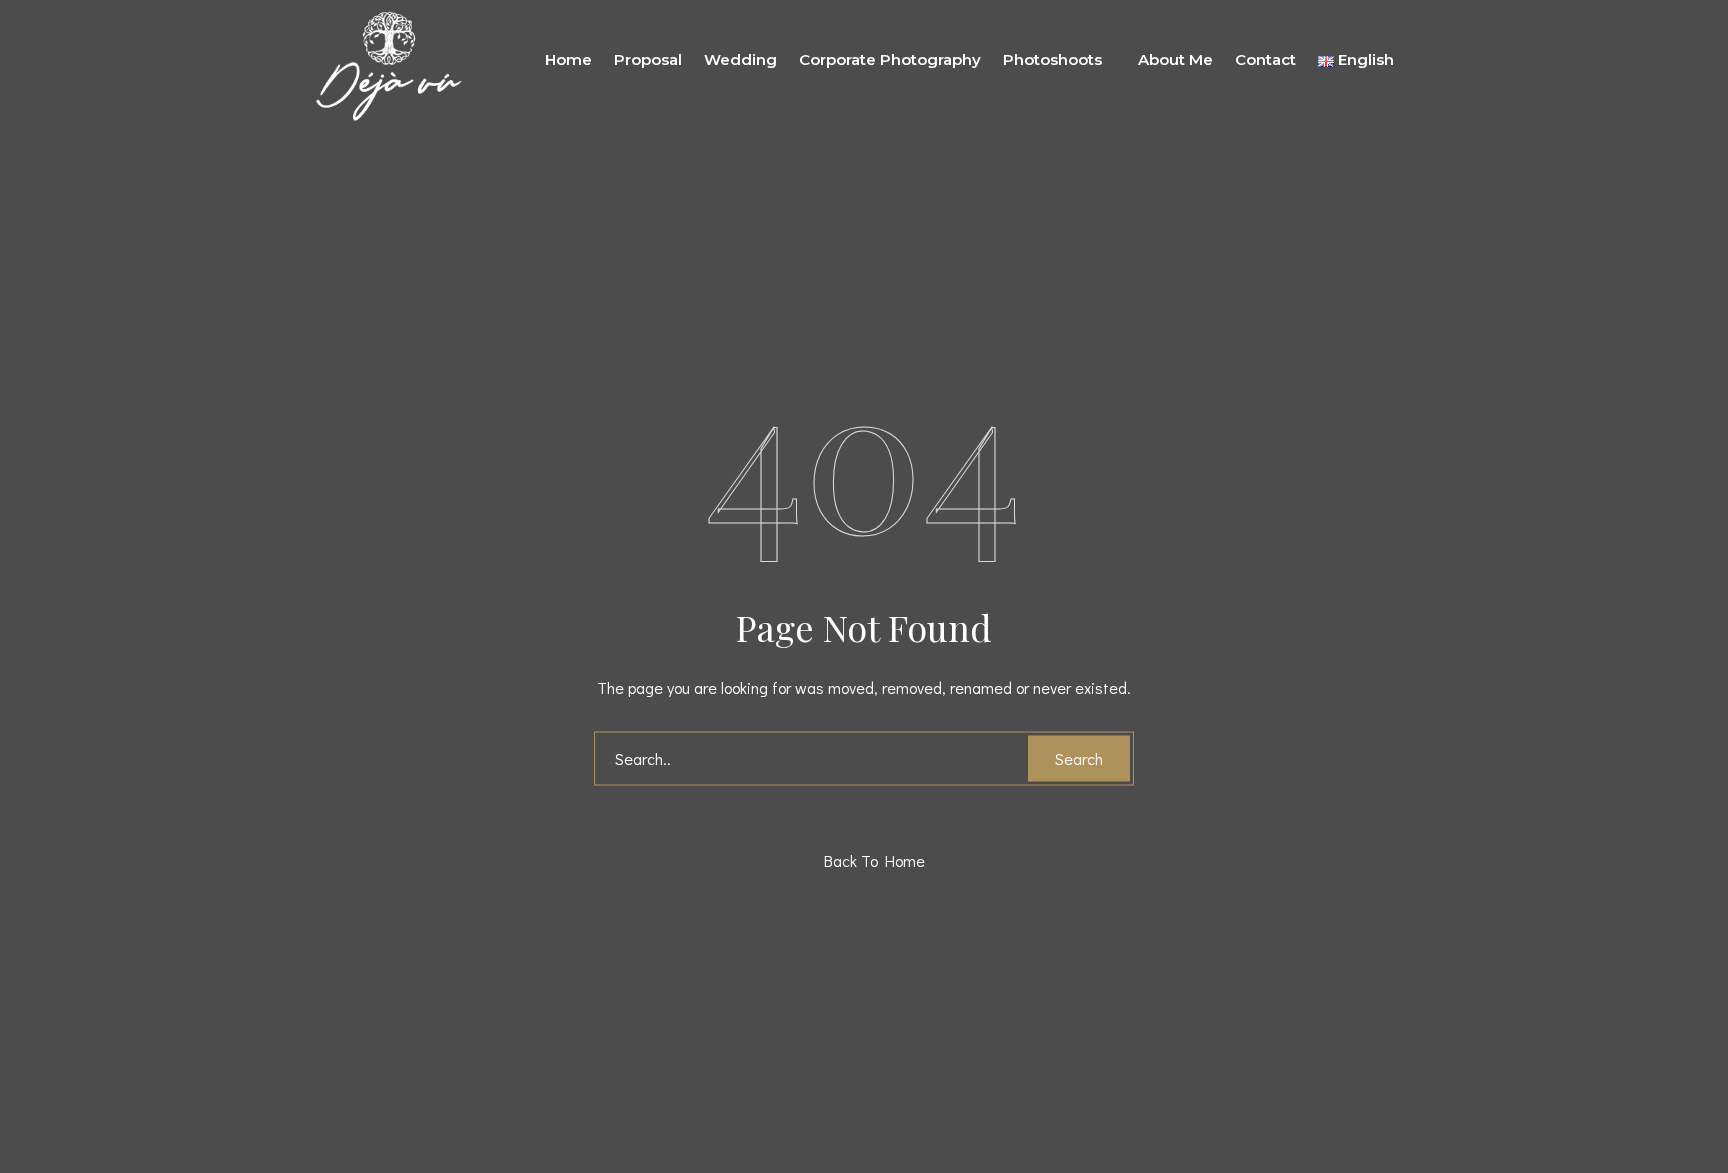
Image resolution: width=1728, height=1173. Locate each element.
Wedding (740, 59)
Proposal (648, 59)
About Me (1175, 59)
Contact (1265, 59)
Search (1079, 757)
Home (568, 59)
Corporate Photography (890, 59)
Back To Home (869, 859)
